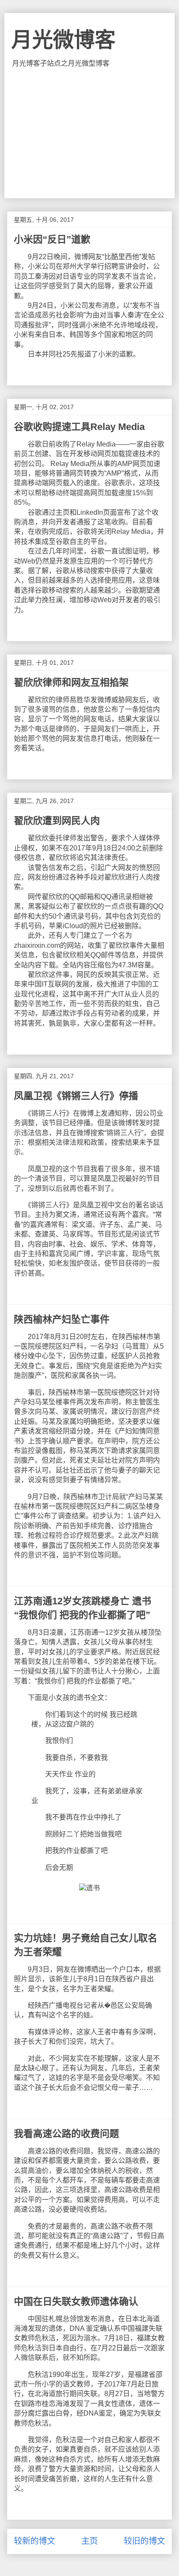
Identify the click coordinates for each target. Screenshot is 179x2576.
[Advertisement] (89, 133)
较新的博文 (35, 2541)
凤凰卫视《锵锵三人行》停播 (76, 1096)
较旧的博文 (144, 2541)
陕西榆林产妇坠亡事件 (62, 1319)
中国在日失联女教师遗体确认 (76, 2301)
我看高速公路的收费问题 (66, 2134)
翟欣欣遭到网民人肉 (57, 821)
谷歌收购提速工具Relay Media (79, 427)
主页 (89, 2541)
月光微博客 (63, 40)
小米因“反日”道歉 (52, 239)
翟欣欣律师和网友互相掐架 (71, 682)
